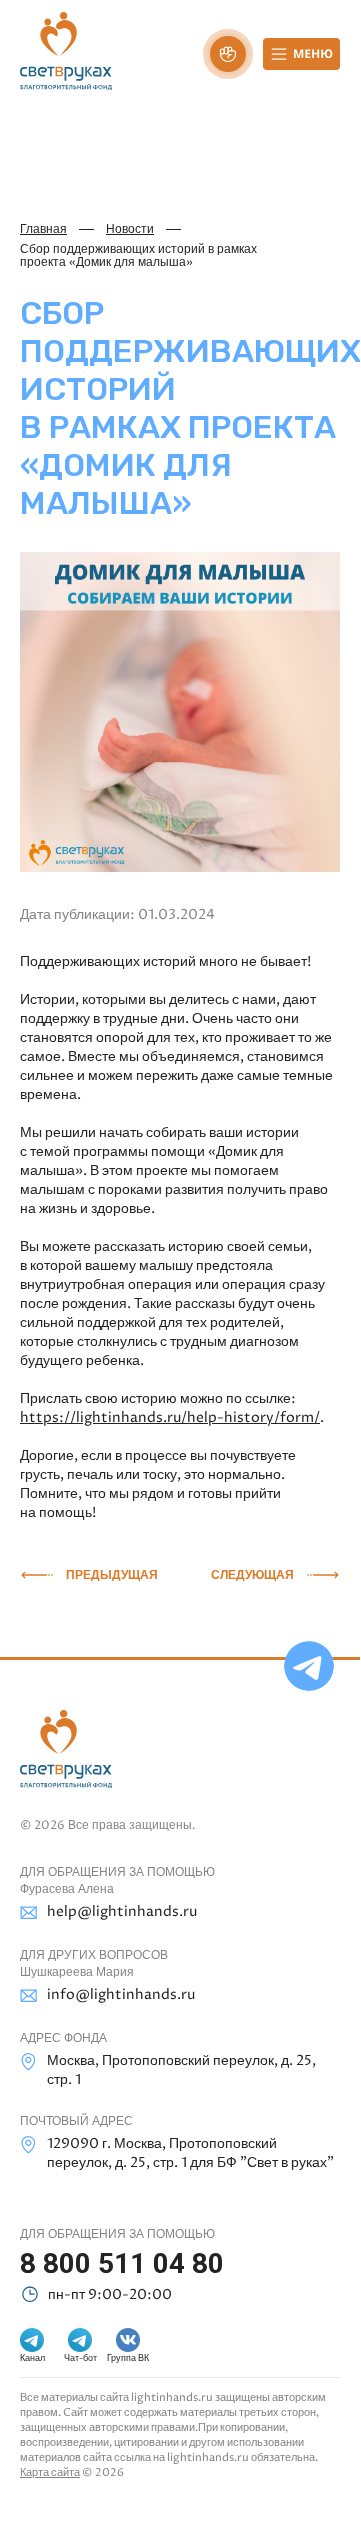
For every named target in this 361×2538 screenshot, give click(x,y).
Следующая (252, 1575)
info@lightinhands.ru (121, 1994)
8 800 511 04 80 (122, 2263)
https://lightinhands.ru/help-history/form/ (170, 1417)
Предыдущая (112, 1575)
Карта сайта (50, 2472)
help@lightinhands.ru (122, 1911)
